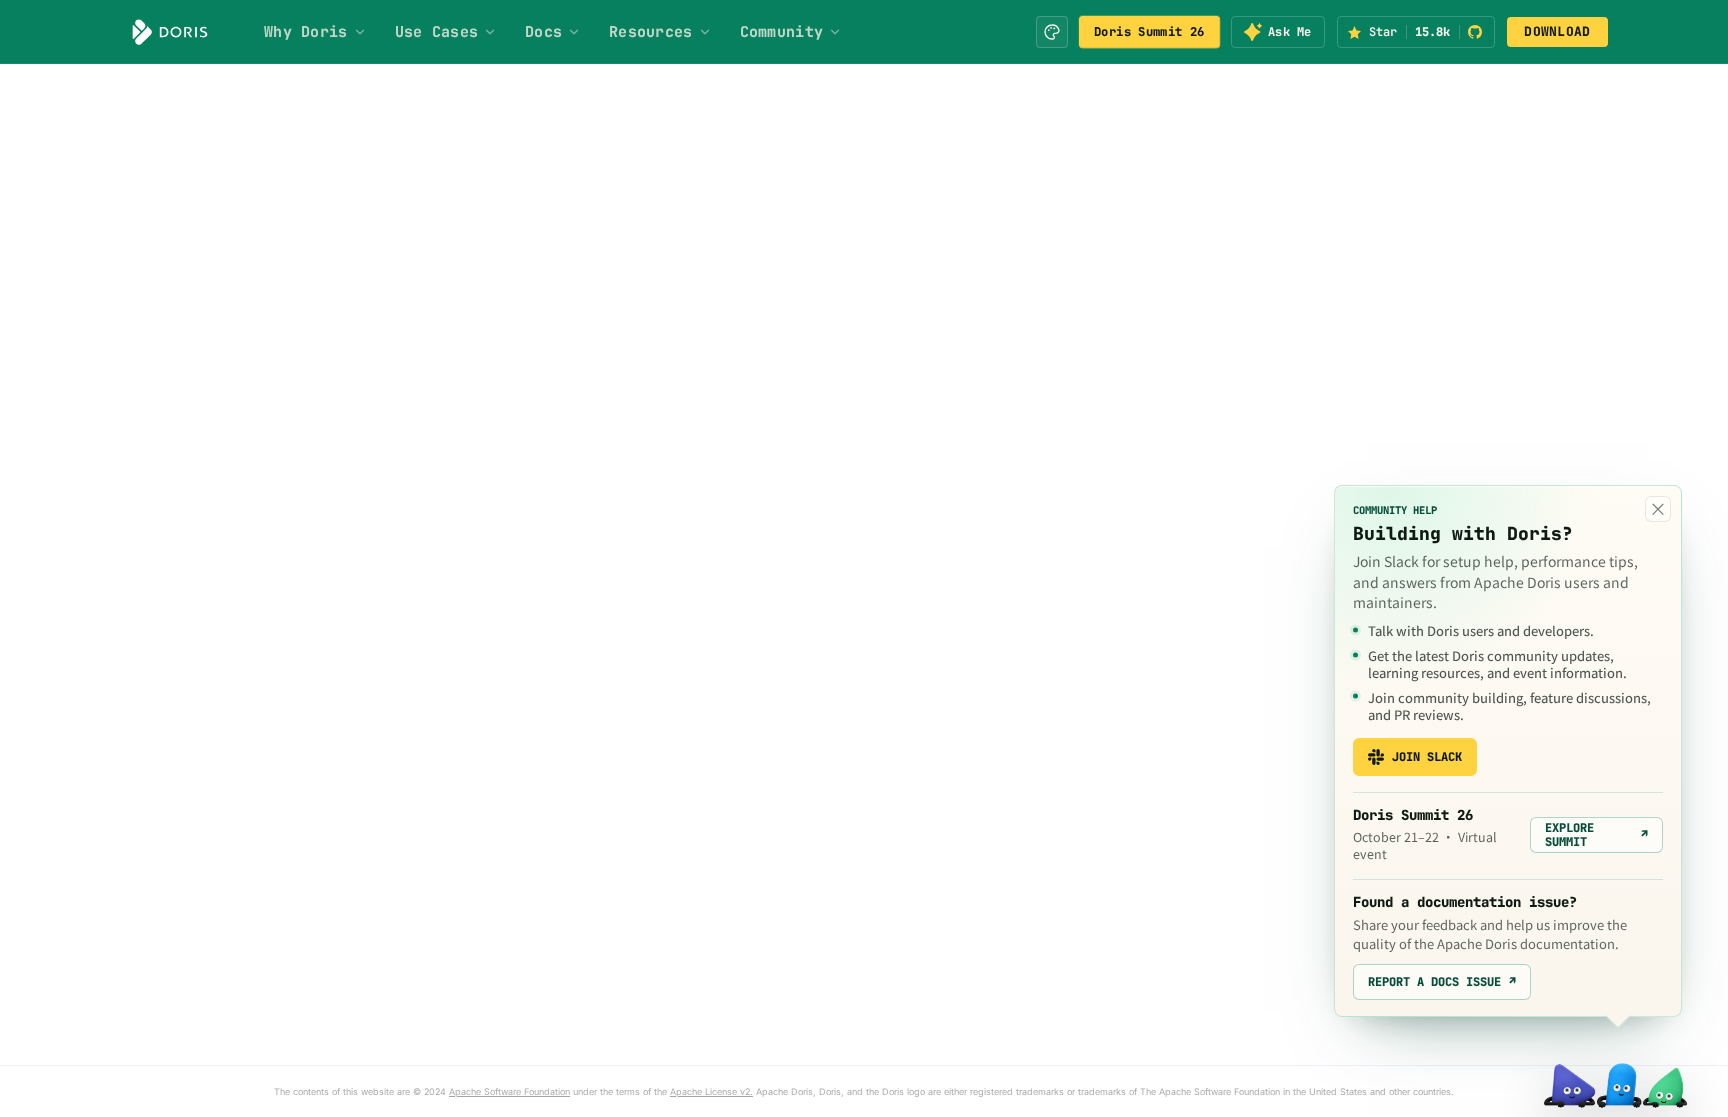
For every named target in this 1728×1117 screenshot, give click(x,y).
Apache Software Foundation (509, 1091)
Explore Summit (1596, 835)
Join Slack (1427, 757)
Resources (651, 32)
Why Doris (306, 32)
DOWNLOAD (1557, 31)
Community (782, 32)
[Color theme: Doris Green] (1052, 32)
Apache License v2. (711, 1091)
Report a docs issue (1442, 982)
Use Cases (437, 32)
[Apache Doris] (170, 32)
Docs (543, 32)
